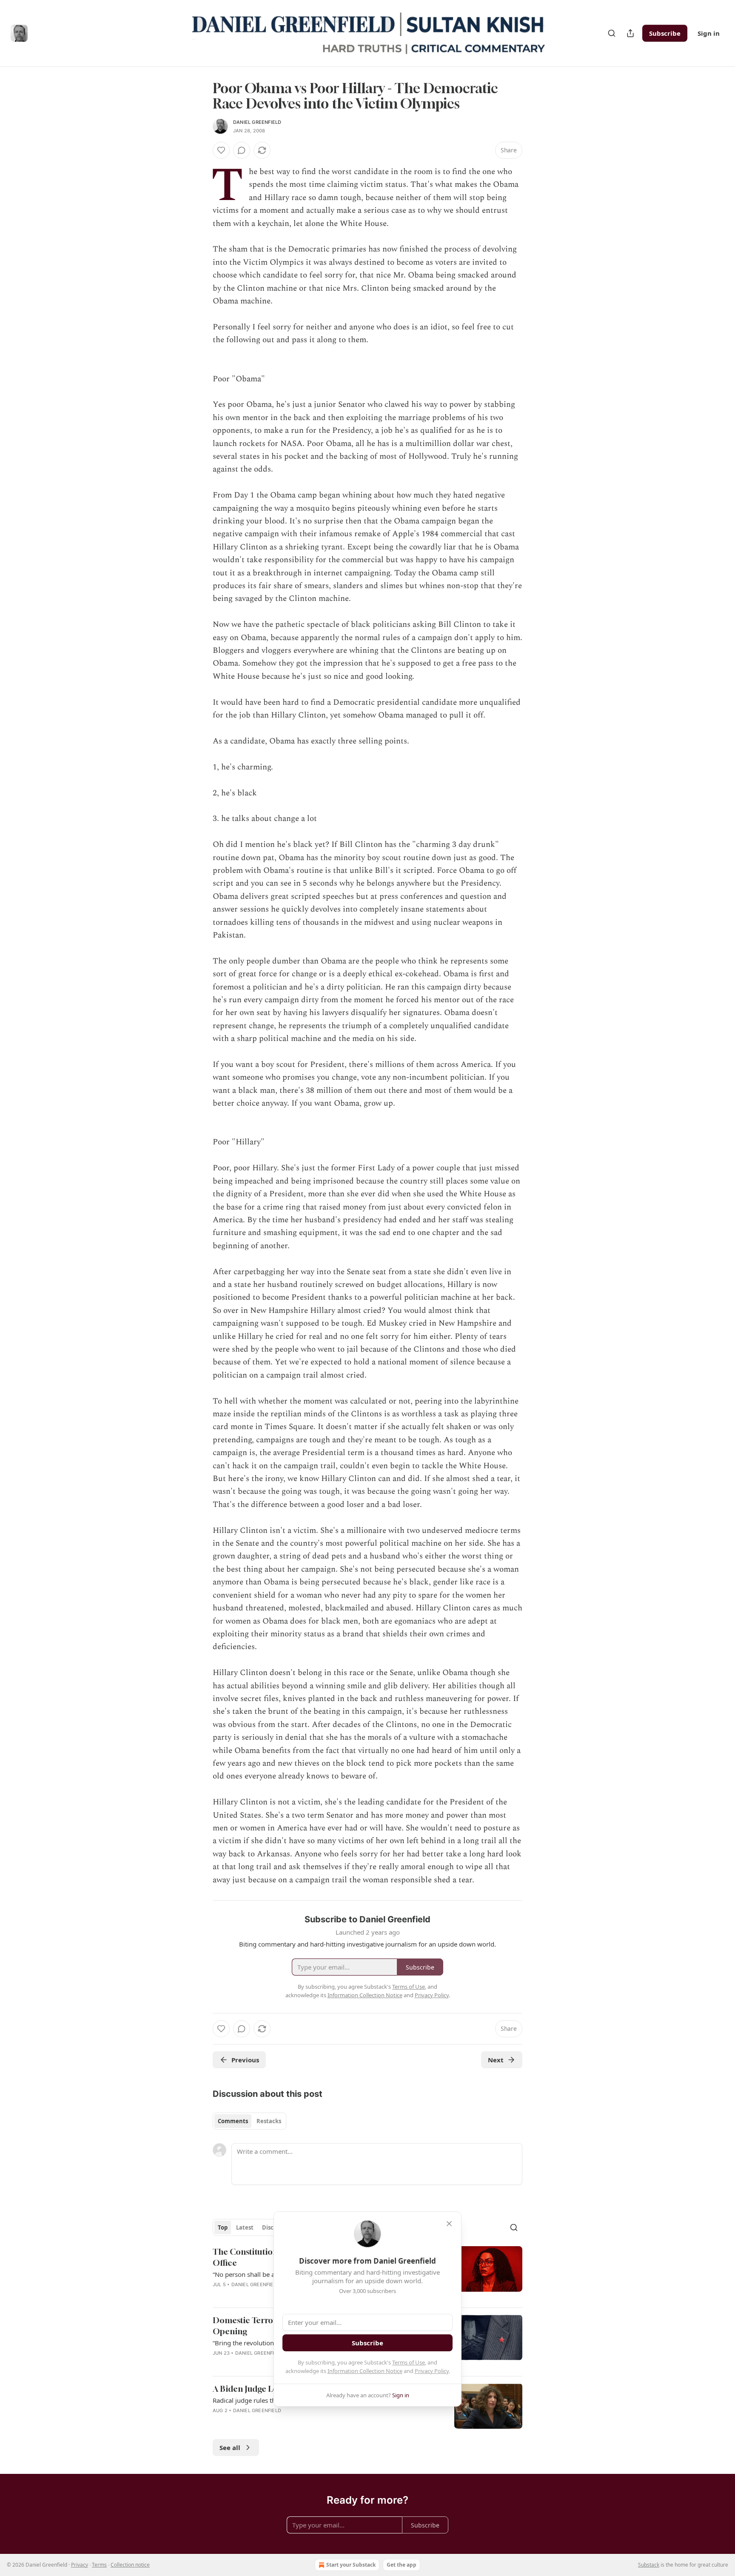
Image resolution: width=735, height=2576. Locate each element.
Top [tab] (223, 2227)
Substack (649, 2565)
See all (230, 2447)
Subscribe (665, 33)
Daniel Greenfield (257, 122)
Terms (99, 2565)
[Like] (221, 150)
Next (496, 2060)
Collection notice (130, 2565)
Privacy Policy (432, 2371)
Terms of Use (409, 2362)
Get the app (402, 2565)
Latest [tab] (245, 2227)
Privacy (80, 2565)
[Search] (612, 33)
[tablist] (249, 2121)
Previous (245, 2060)
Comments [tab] (233, 2121)
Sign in (709, 33)
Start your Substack (351, 2565)
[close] (449, 2224)
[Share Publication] (630, 33)
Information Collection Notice (365, 2371)
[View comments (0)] (242, 150)
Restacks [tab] (269, 2121)
